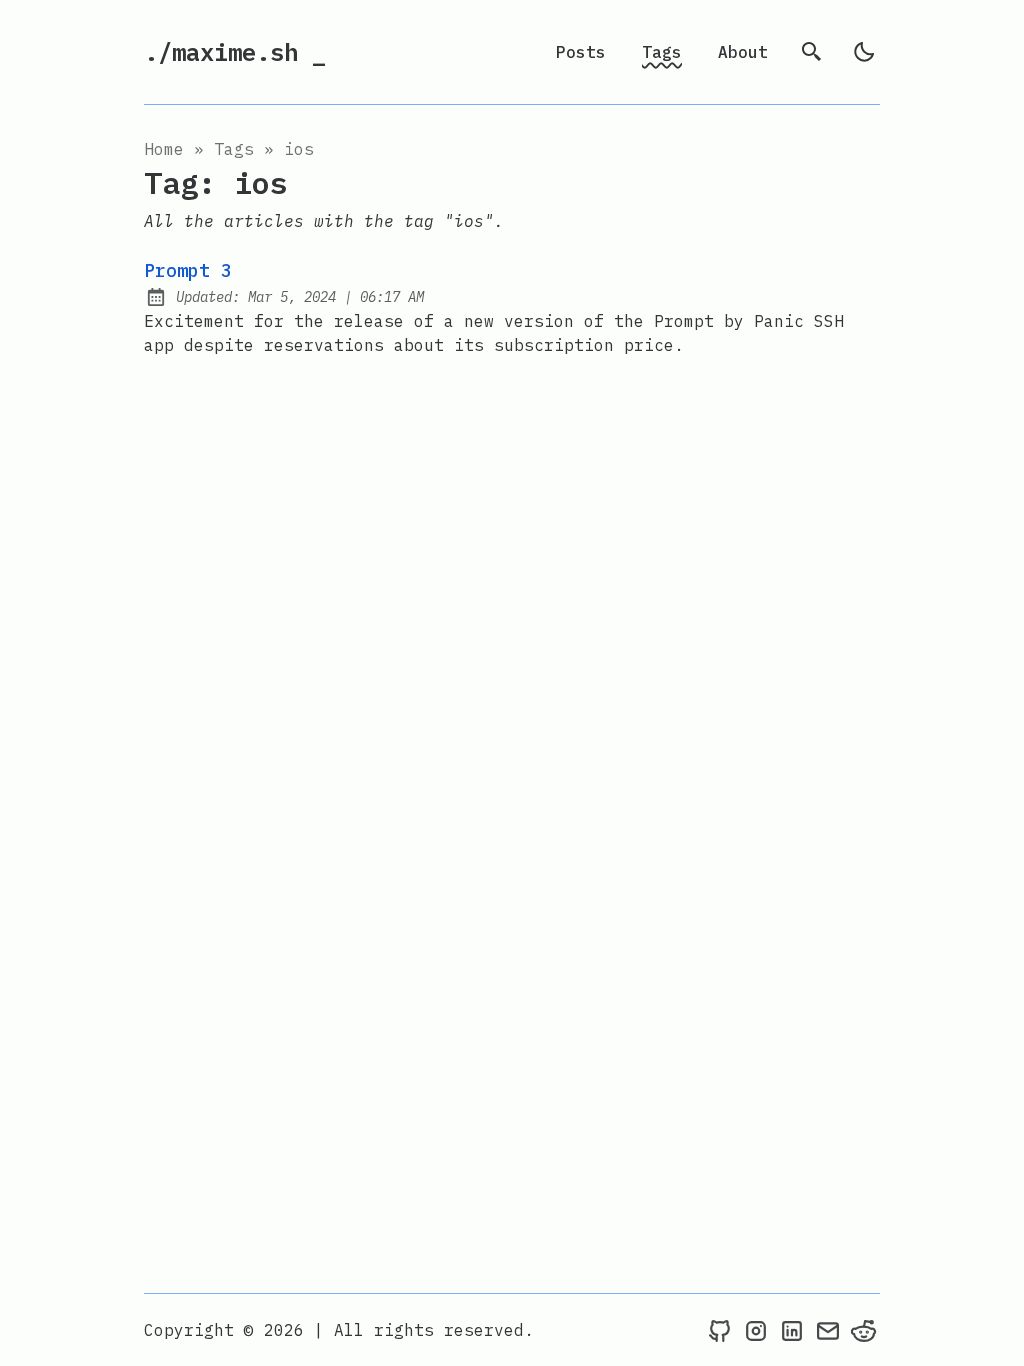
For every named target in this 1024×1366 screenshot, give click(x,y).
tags (234, 149)
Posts (581, 52)
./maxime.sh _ (235, 52)
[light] (864, 52)
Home (164, 149)
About (743, 52)
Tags (662, 52)
